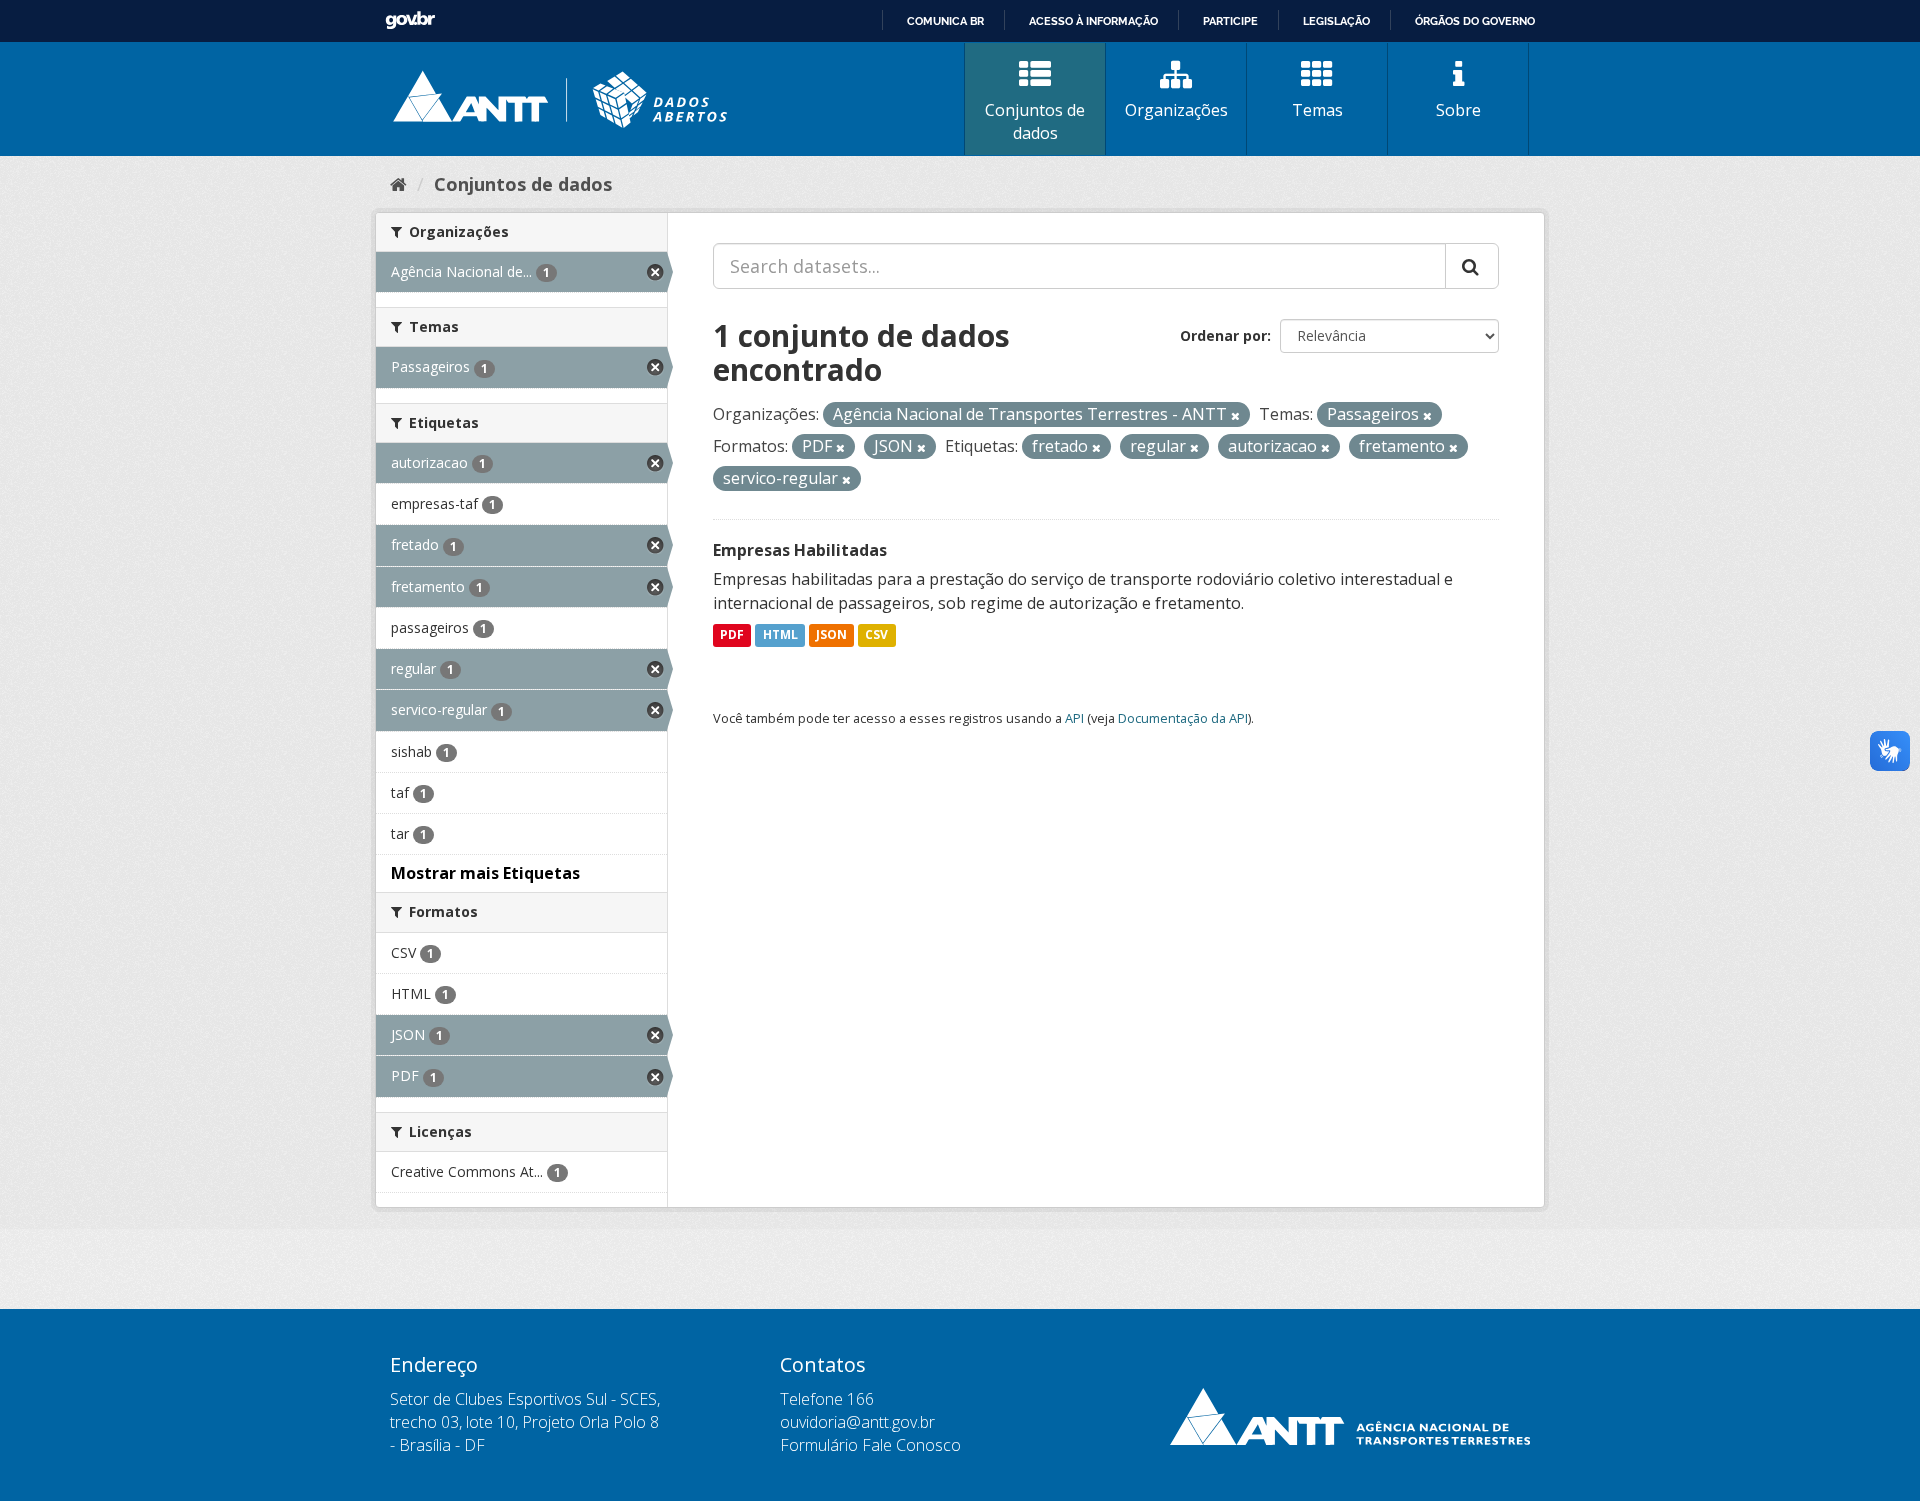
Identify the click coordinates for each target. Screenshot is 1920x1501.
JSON (831, 635)
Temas (1317, 110)
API (1074, 718)
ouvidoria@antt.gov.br (857, 1422)
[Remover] (1235, 415)
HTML (780, 635)
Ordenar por (1223, 335)
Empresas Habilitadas (800, 550)
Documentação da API (1183, 718)
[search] (1472, 266)
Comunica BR (945, 21)
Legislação (1336, 21)
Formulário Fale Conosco (870, 1445)
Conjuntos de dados (1035, 121)
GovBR (410, 20)
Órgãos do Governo (1475, 21)
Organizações (1176, 110)
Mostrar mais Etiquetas (485, 873)
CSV (876, 635)
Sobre (1458, 110)
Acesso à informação (1093, 21)
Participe (1230, 21)
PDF (732, 635)
